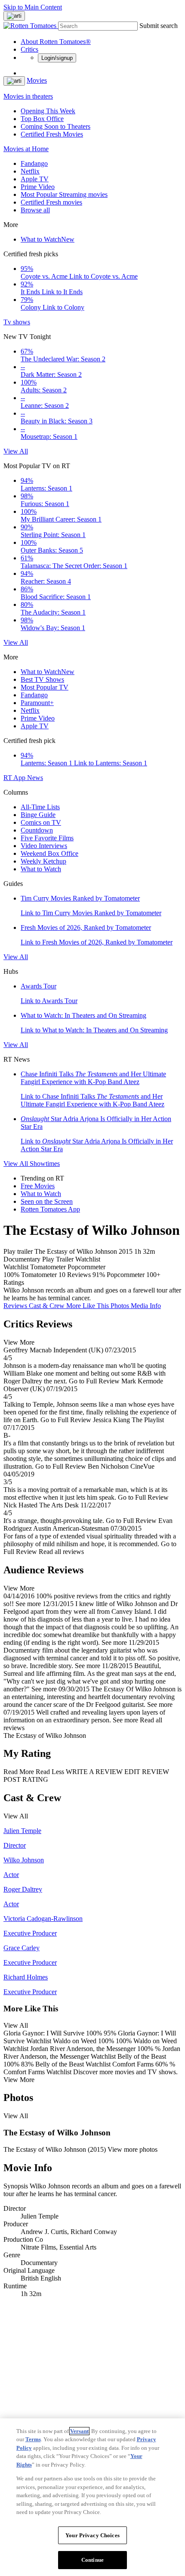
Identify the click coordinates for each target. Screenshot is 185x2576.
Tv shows (17, 322)
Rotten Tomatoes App (50, 1209)
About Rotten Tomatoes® (56, 42)
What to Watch (48, 239)
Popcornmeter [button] (126, 1275)
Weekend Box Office (49, 853)
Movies (37, 80)
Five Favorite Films (47, 838)
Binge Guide (38, 815)
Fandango (34, 163)
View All (16, 451)
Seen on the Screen (47, 1201)
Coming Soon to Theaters (55, 126)
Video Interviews (44, 846)
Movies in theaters (28, 96)
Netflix (30, 171)
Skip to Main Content (33, 7)
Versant (79, 2431)
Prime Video (38, 187)
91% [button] (99, 1275)
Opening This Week (48, 111)
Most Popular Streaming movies (64, 194)
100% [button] (11, 1275)
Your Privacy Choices (92, 2535)
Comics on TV (41, 822)
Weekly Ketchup (43, 861)
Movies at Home (26, 149)
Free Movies (38, 1186)
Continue (92, 2560)
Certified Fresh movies (51, 202)
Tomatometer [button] (39, 1275)
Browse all (35, 210)
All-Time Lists (40, 807)
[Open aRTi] (14, 16)
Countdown (37, 830)
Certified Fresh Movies (52, 134)
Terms (33, 2439)
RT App (15, 778)
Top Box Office (42, 119)
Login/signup (57, 58)
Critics (29, 49)
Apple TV (35, 179)
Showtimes (45, 1164)
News (35, 778)
